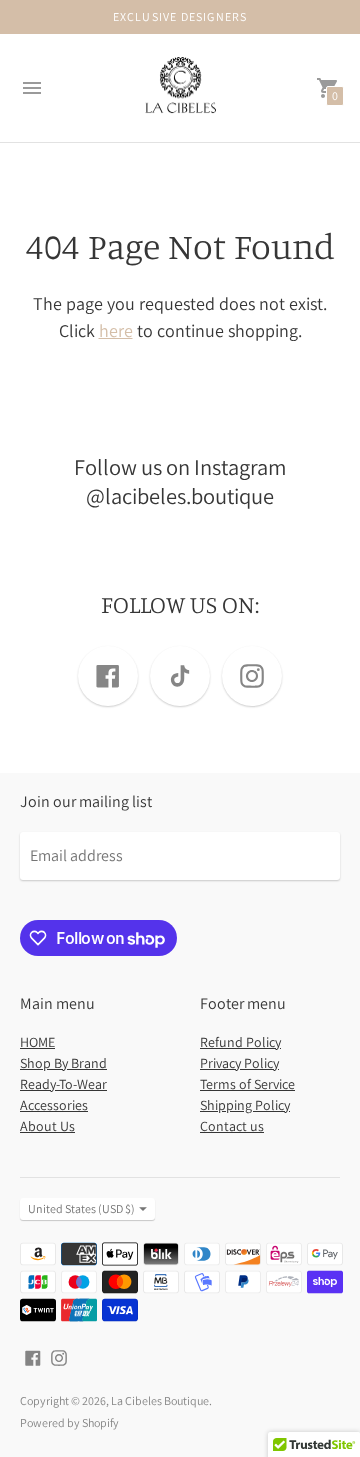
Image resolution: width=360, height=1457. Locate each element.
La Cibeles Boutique (160, 1400)
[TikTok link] (180, 676)
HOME (37, 1042)
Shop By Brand (63, 1063)
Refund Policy (240, 1042)
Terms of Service (247, 1084)
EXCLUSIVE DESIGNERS (180, 16)
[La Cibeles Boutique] (180, 88)
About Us (47, 1126)
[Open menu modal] (32, 88)
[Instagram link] (252, 676)
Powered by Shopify (69, 1422)
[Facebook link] (108, 676)
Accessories (54, 1105)
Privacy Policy (239, 1063)
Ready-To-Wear (63, 1084)
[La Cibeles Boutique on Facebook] (33, 1356)
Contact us (232, 1126)
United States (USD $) (81, 1208)
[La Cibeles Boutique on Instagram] (59, 1356)
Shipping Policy (245, 1105)
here (116, 330)
